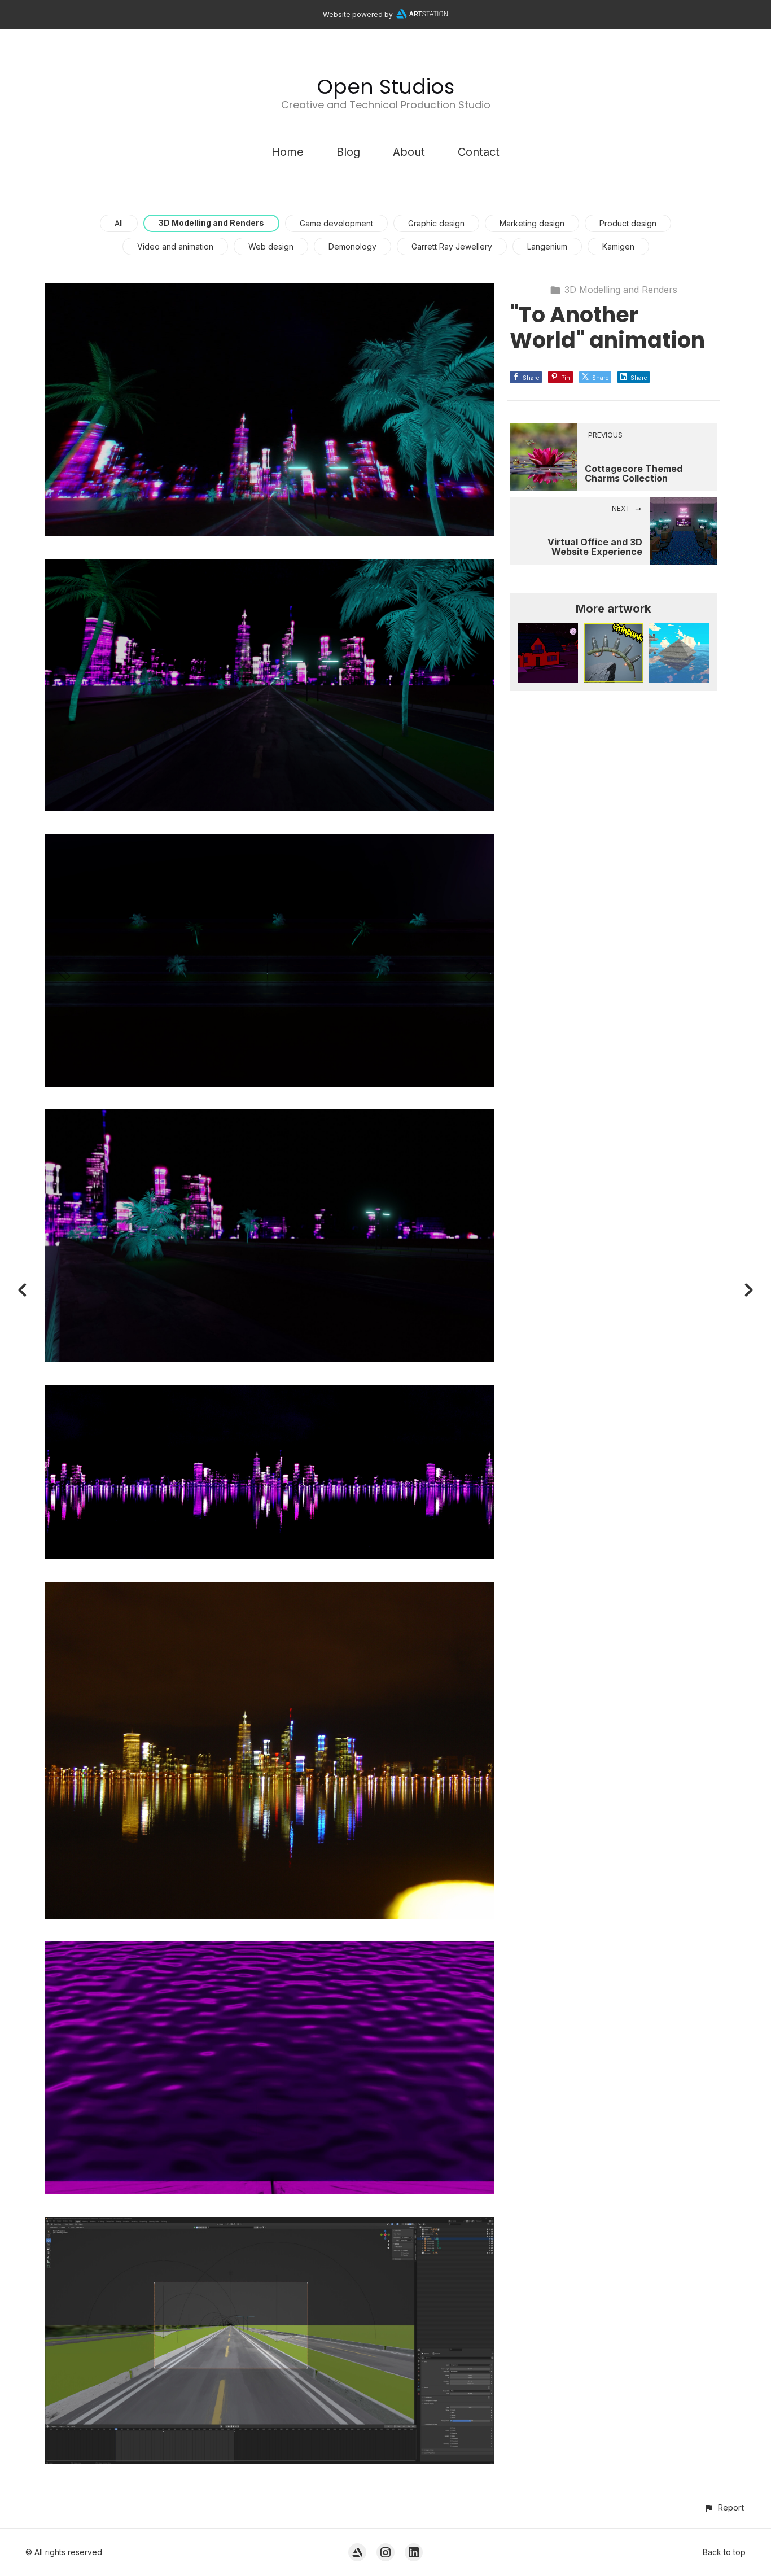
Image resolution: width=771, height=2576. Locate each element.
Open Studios (385, 87)
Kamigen (618, 246)
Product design (628, 223)
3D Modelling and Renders (211, 223)
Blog (348, 152)
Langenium (547, 246)
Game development (336, 223)
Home (288, 152)
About (409, 152)
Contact (479, 152)
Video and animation (175, 246)
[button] (724, 2507)
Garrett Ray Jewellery (452, 246)
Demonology (352, 246)
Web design (271, 246)
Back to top (724, 2552)
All (119, 223)
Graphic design (436, 223)
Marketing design (532, 223)
